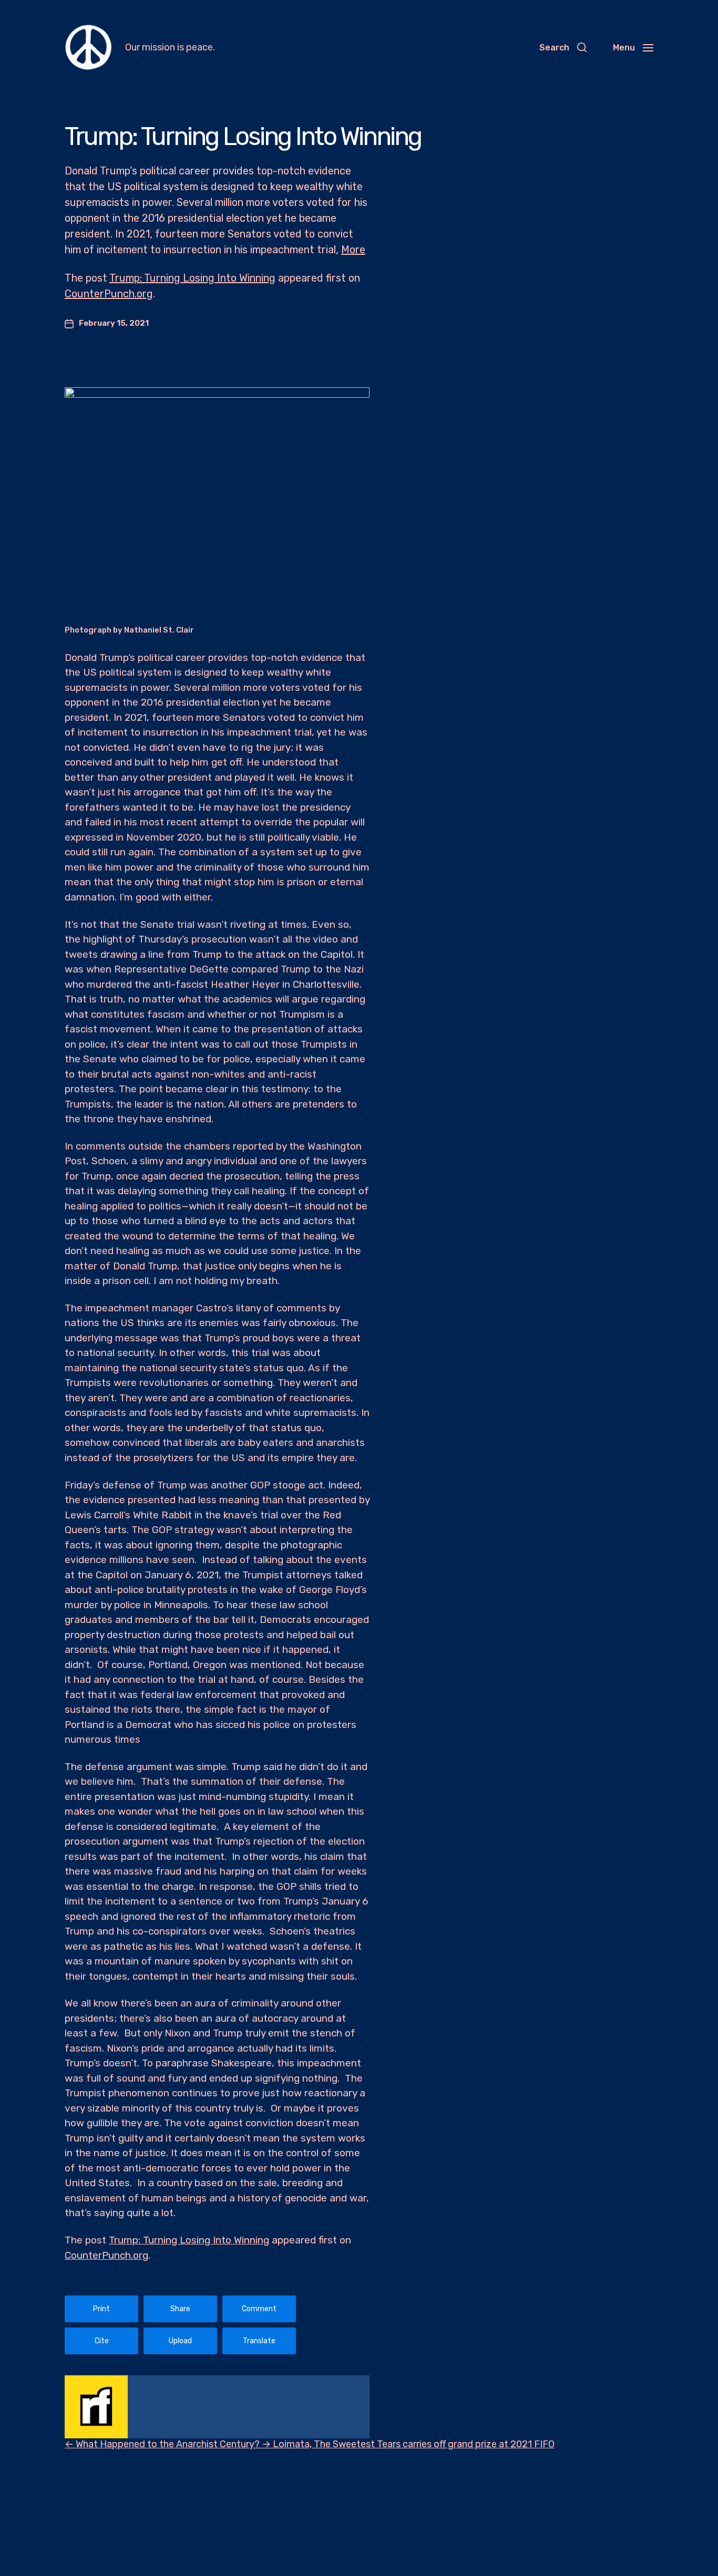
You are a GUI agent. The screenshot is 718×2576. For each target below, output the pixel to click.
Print (101, 2309)
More (353, 250)
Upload (180, 2341)
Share (180, 2309)
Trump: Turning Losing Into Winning (192, 278)
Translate (259, 2341)
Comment (259, 2309)
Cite (102, 2341)
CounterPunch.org (109, 294)
